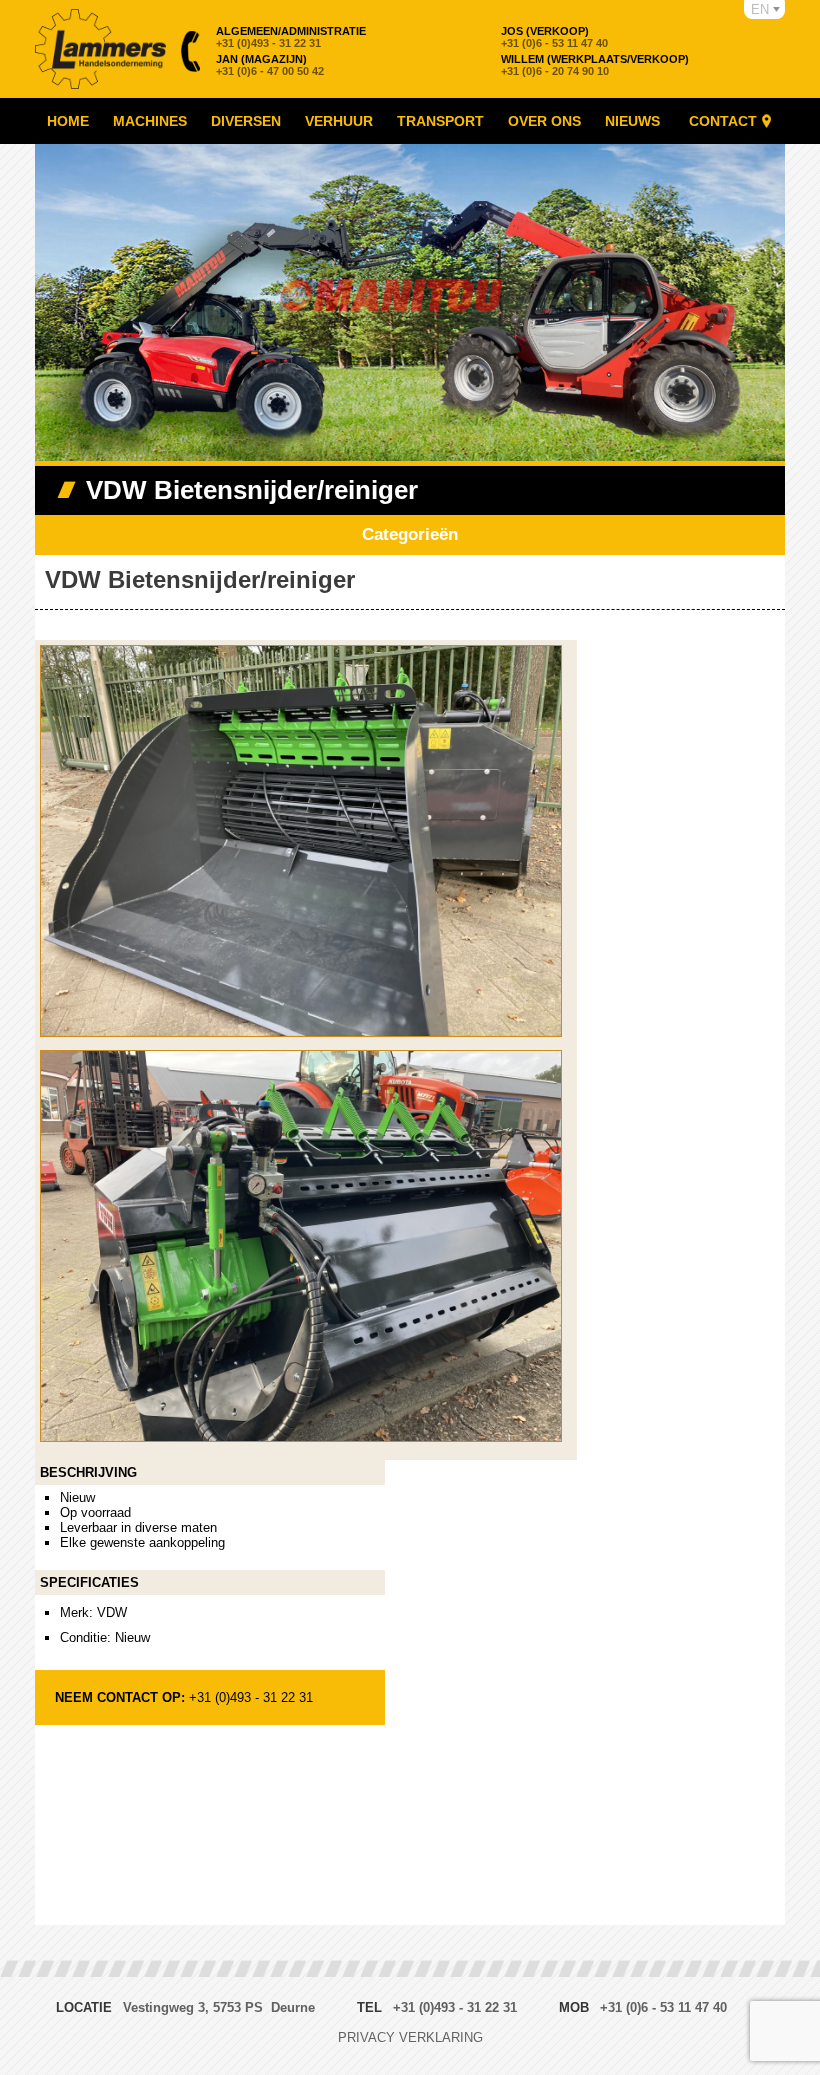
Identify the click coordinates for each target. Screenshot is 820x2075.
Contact (723, 121)
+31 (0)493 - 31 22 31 (291, 37)
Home (68, 121)
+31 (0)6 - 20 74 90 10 (595, 65)
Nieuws (632, 121)
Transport (440, 121)
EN (760, 9)
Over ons (544, 121)
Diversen (246, 121)
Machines (150, 121)
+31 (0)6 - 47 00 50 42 (270, 65)
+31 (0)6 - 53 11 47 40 (554, 37)
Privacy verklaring (410, 2037)
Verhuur (339, 121)
